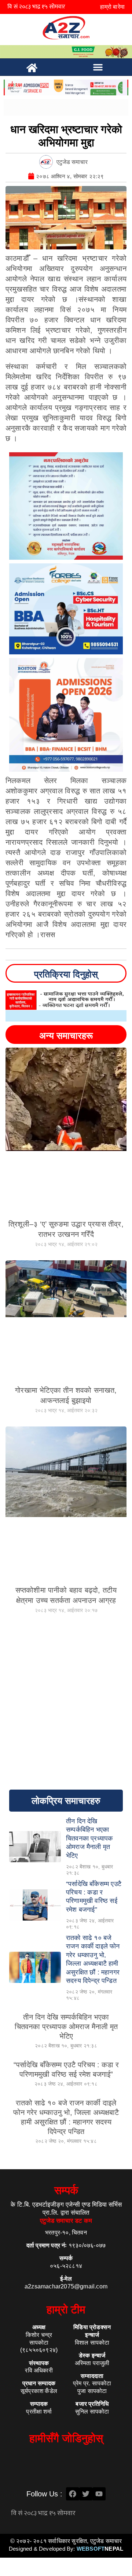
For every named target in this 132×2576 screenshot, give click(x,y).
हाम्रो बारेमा (112, 7)
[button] (98, 67)
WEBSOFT (100, 2549)
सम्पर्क (66, 2190)
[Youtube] (99, 2494)
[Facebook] (73, 2494)
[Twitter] (86, 2494)
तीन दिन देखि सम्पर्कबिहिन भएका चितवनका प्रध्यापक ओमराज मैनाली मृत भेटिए (66, 2027)
